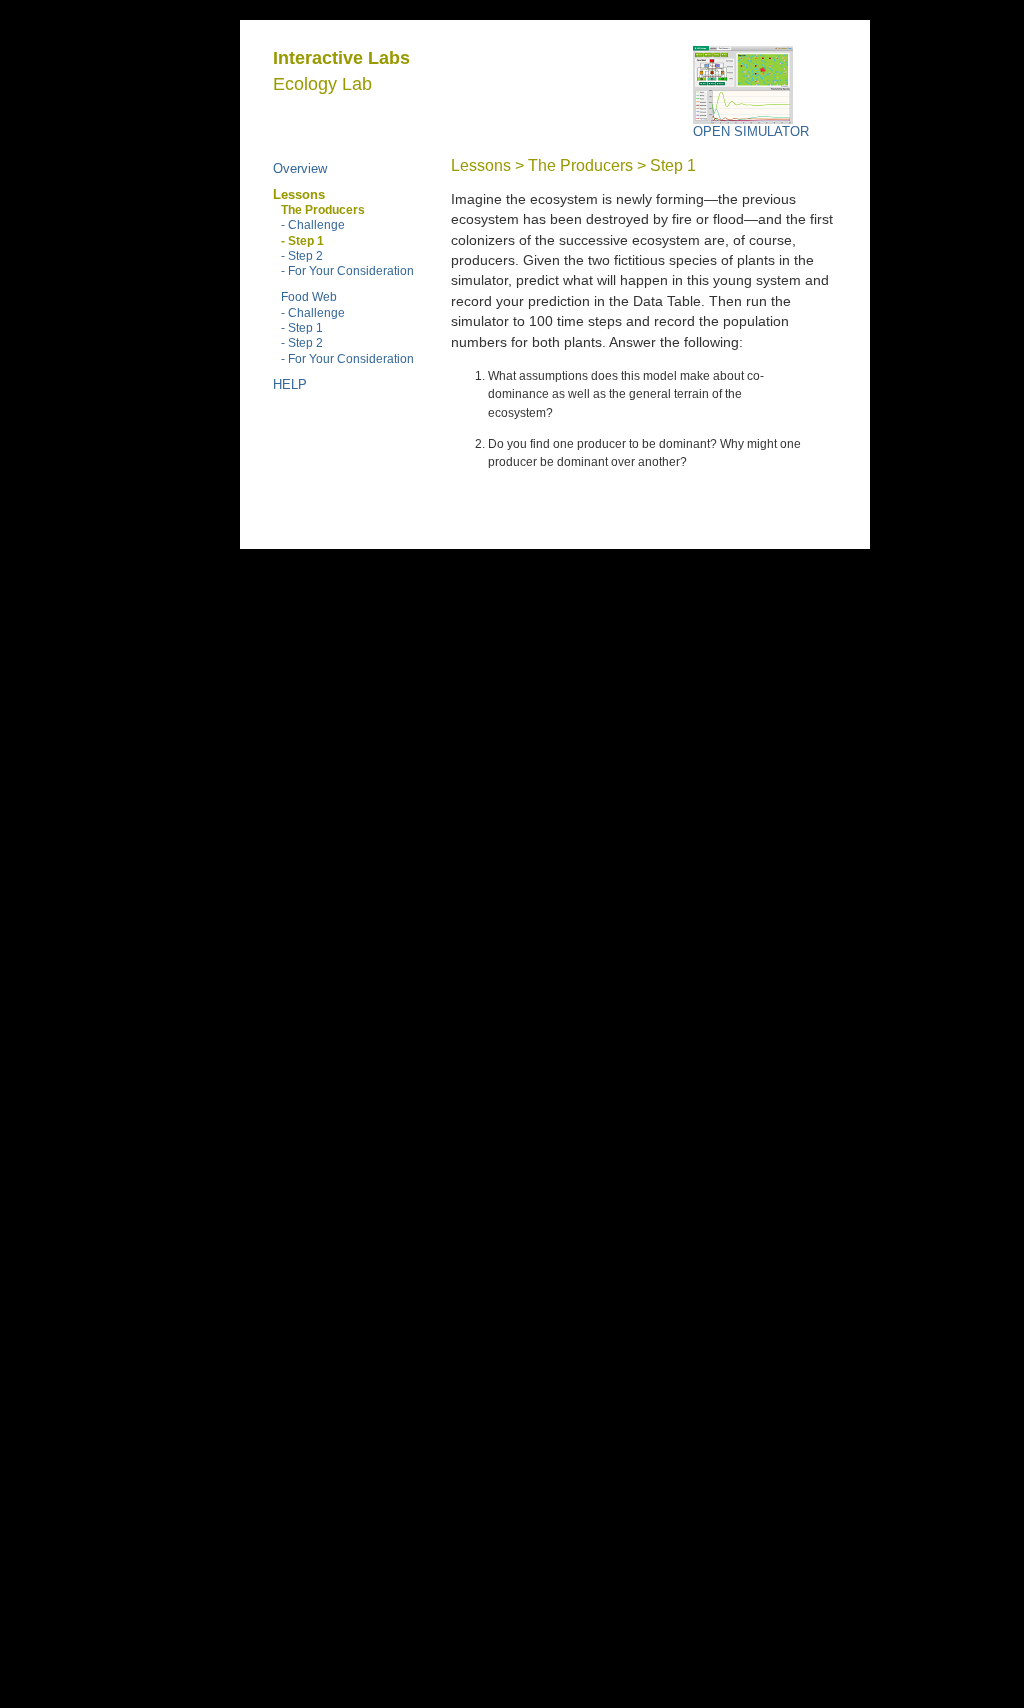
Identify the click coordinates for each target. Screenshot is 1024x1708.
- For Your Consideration (347, 270)
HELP (290, 384)
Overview (300, 168)
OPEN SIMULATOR (751, 131)
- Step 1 (302, 327)
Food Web (309, 296)
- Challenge (313, 224)
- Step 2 (302, 255)
